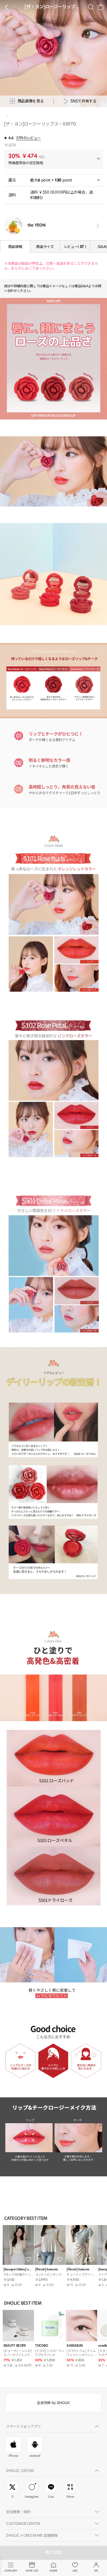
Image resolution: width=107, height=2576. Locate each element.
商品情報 (15, 247)
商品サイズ (45, 247)
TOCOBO (41, 2346)
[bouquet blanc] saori (18, 2269)
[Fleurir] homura (46, 2269)
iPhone (13, 2456)
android (35, 2456)
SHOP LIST (32, 2571)
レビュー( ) (75, 247)
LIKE (75, 2571)
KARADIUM (75, 2346)
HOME (54, 2571)
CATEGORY (11, 2571)
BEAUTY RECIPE (15, 2346)
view (97, 226)
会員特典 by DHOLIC (53, 2403)
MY (96, 2571)
